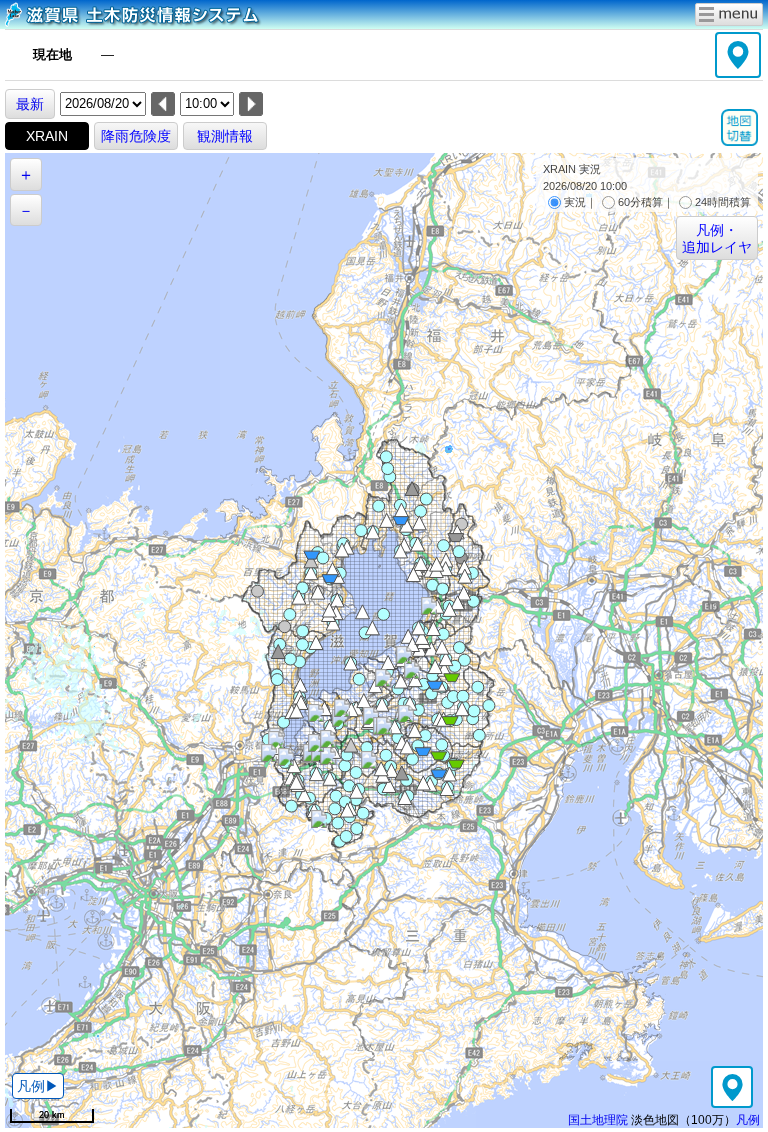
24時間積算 (723, 202)
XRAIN (47, 136)
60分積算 (640, 202)
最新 (30, 104)
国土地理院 (598, 1119)
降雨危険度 (136, 136)
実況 (575, 202)
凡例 (748, 1119)
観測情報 (225, 136)
